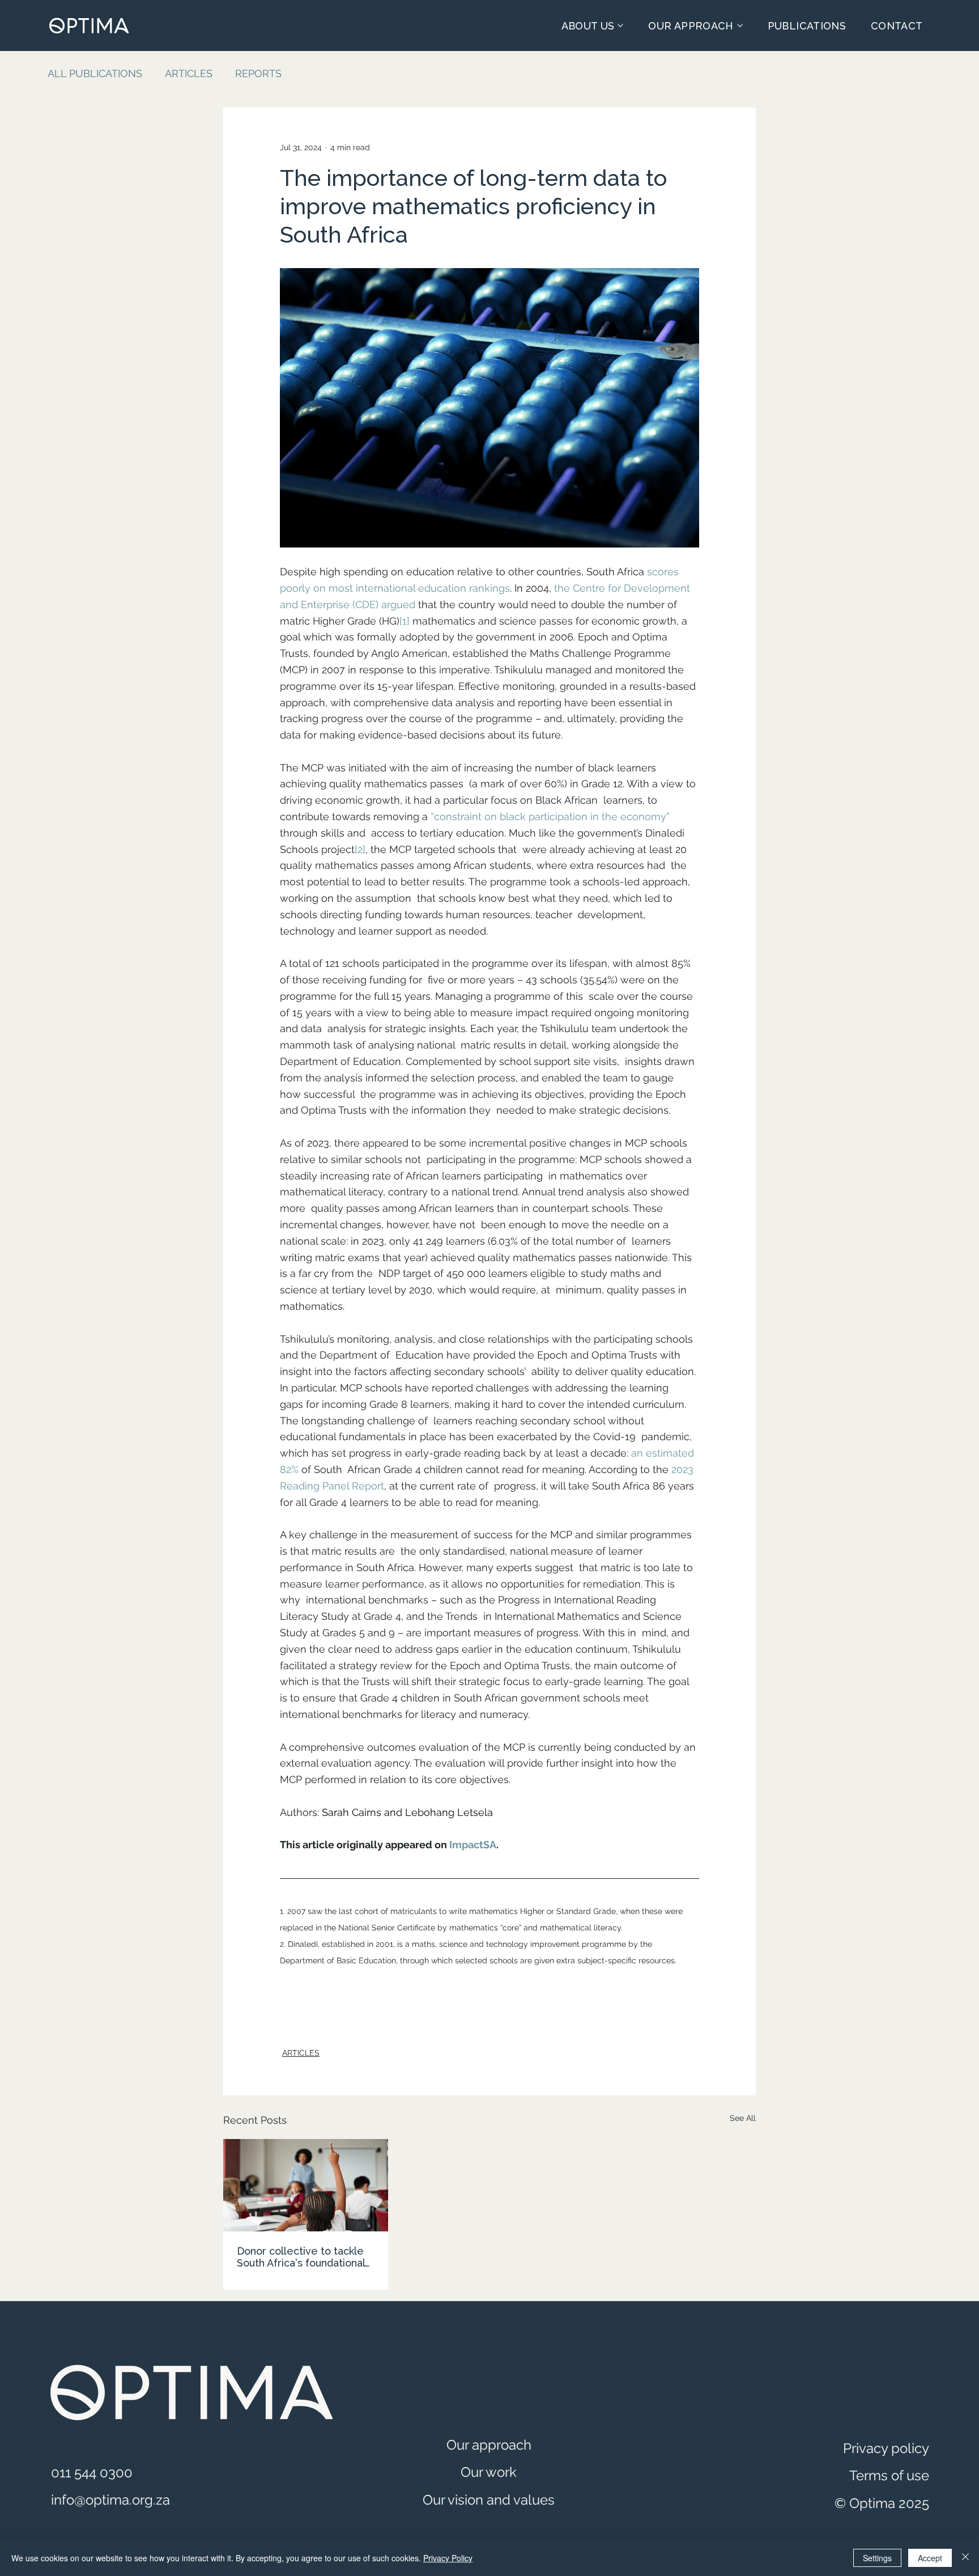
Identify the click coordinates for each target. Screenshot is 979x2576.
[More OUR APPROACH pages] (740, 26)
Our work (489, 2472)
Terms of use (889, 2475)
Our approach (489, 2445)
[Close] (965, 2558)
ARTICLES (189, 73)
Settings (877, 2558)
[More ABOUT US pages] (620, 26)
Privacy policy (886, 2448)
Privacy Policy (448, 2558)
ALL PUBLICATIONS (95, 73)
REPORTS (258, 73)
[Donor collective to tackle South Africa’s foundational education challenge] (306, 2185)
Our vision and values (489, 2500)
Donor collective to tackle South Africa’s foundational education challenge (301, 2257)
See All (743, 2118)
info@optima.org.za (110, 2500)
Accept (930, 2558)
